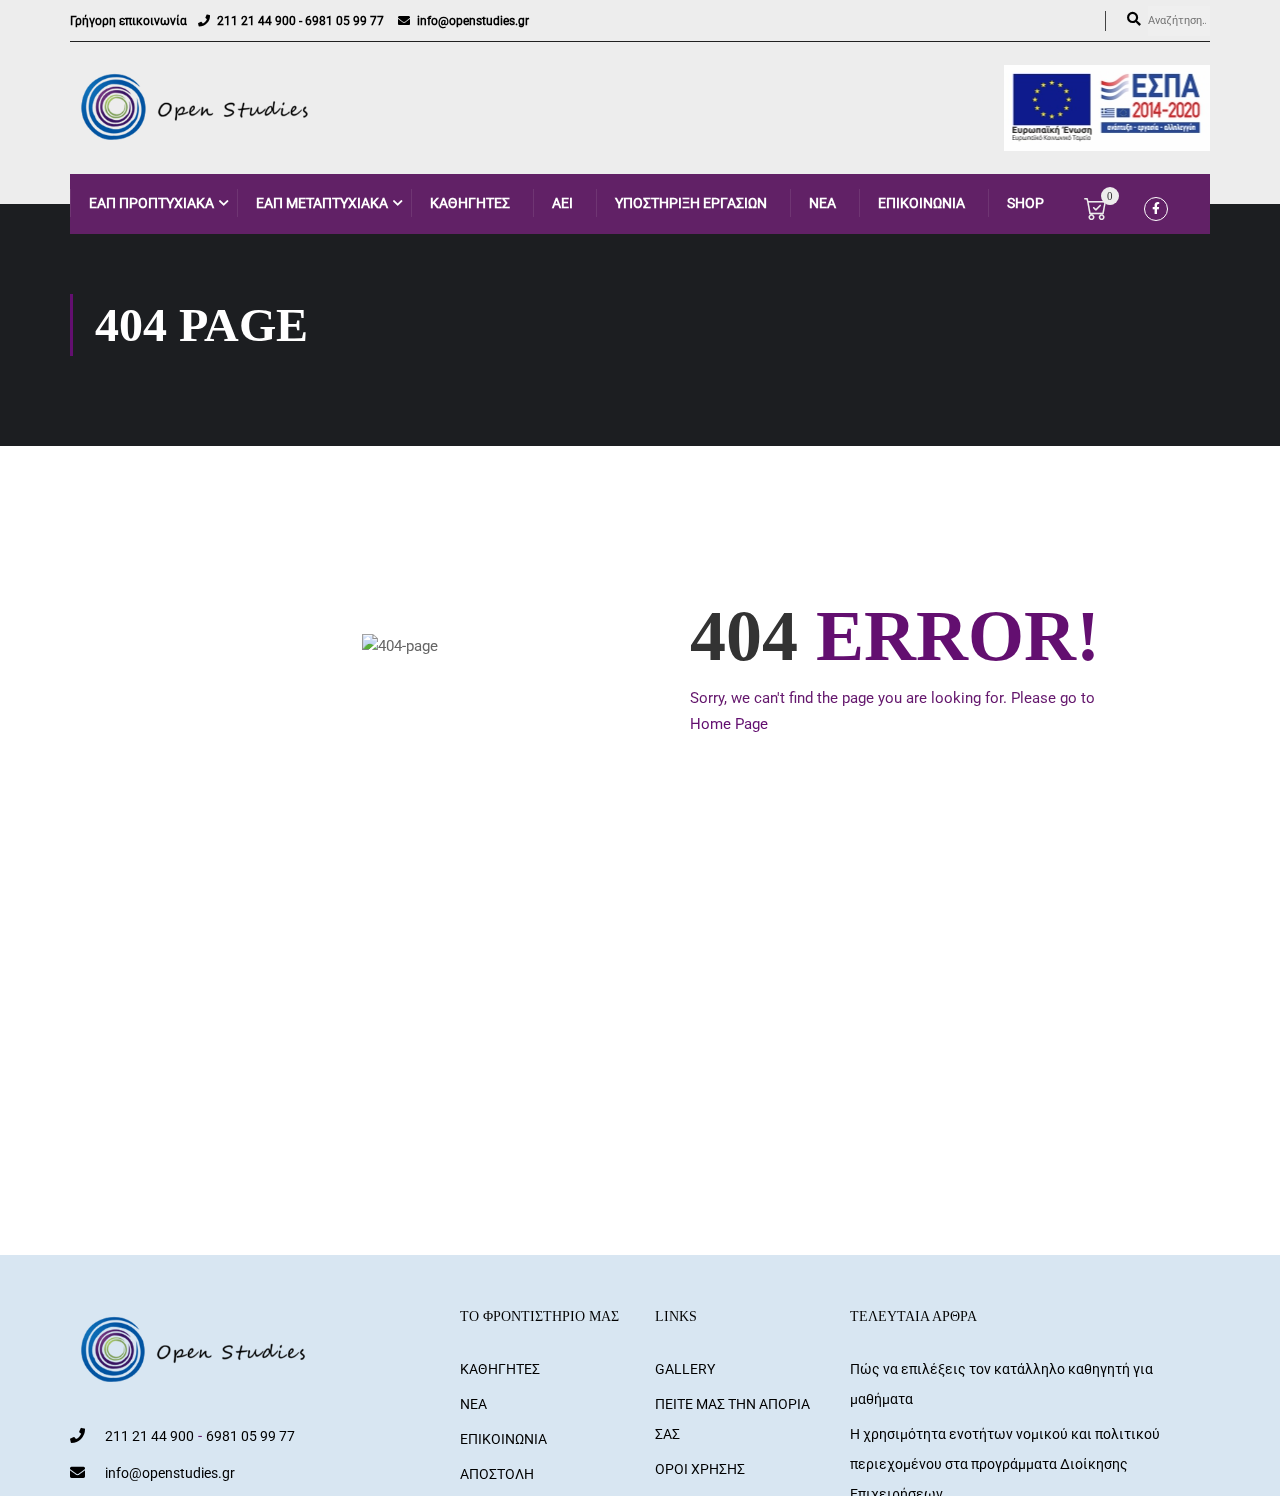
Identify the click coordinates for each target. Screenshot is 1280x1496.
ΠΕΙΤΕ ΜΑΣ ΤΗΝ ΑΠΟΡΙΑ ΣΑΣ (732, 1419)
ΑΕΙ (562, 203)
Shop (1025, 203)
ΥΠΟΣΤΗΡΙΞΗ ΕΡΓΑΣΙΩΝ (691, 203)
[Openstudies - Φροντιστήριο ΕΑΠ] (196, 108)
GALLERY (685, 1369)
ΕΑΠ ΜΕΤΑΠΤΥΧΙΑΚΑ (322, 203)
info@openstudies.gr (473, 21)
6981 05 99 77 (344, 21)
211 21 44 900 (256, 21)
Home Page (729, 724)
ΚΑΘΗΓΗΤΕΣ (470, 203)
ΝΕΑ (822, 203)
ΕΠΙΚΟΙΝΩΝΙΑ (921, 203)
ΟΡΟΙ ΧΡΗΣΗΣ (700, 1469)
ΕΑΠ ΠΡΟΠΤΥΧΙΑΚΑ (151, 203)
